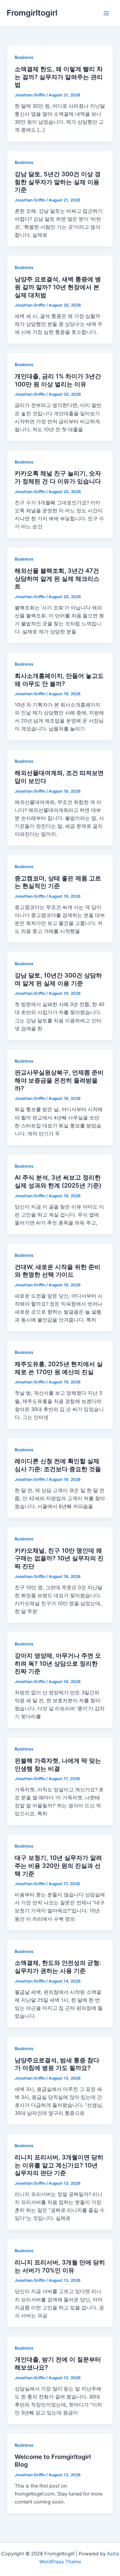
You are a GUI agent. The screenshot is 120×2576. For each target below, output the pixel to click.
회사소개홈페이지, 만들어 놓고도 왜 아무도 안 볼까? (59, 680)
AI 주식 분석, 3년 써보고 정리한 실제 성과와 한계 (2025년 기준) (58, 1181)
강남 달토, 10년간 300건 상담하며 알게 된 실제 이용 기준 (58, 979)
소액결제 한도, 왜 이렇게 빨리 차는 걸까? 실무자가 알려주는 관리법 (59, 77)
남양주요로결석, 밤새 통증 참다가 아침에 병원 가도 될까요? (57, 2064)
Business (24, 57)
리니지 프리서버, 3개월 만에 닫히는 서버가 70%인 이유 (60, 2266)
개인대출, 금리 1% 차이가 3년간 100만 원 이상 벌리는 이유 (58, 380)
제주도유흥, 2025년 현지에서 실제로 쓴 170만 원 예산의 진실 (59, 1368)
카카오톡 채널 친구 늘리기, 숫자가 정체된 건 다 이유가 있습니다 (58, 477)
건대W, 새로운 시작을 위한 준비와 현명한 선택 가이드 (57, 1271)
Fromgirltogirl (32, 13)
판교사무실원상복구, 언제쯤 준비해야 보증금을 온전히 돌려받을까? (59, 1080)
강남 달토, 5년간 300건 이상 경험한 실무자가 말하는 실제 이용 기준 (58, 182)
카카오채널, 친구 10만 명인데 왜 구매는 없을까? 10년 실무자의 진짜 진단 (59, 1558)
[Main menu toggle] (106, 13)
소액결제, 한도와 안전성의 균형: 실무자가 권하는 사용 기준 (58, 1967)
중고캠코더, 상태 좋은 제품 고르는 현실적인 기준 (58, 882)
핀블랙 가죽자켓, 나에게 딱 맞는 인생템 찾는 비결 (58, 1764)
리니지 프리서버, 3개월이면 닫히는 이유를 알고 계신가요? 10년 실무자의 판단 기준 (59, 2165)
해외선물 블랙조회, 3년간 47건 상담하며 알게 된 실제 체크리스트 (57, 578)
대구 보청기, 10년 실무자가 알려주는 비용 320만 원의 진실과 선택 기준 (58, 1865)
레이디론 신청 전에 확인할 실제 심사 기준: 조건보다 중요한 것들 (58, 1465)
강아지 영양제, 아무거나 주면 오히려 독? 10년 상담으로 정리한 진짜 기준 (58, 1663)
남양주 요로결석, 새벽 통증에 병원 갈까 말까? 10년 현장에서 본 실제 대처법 (58, 287)
